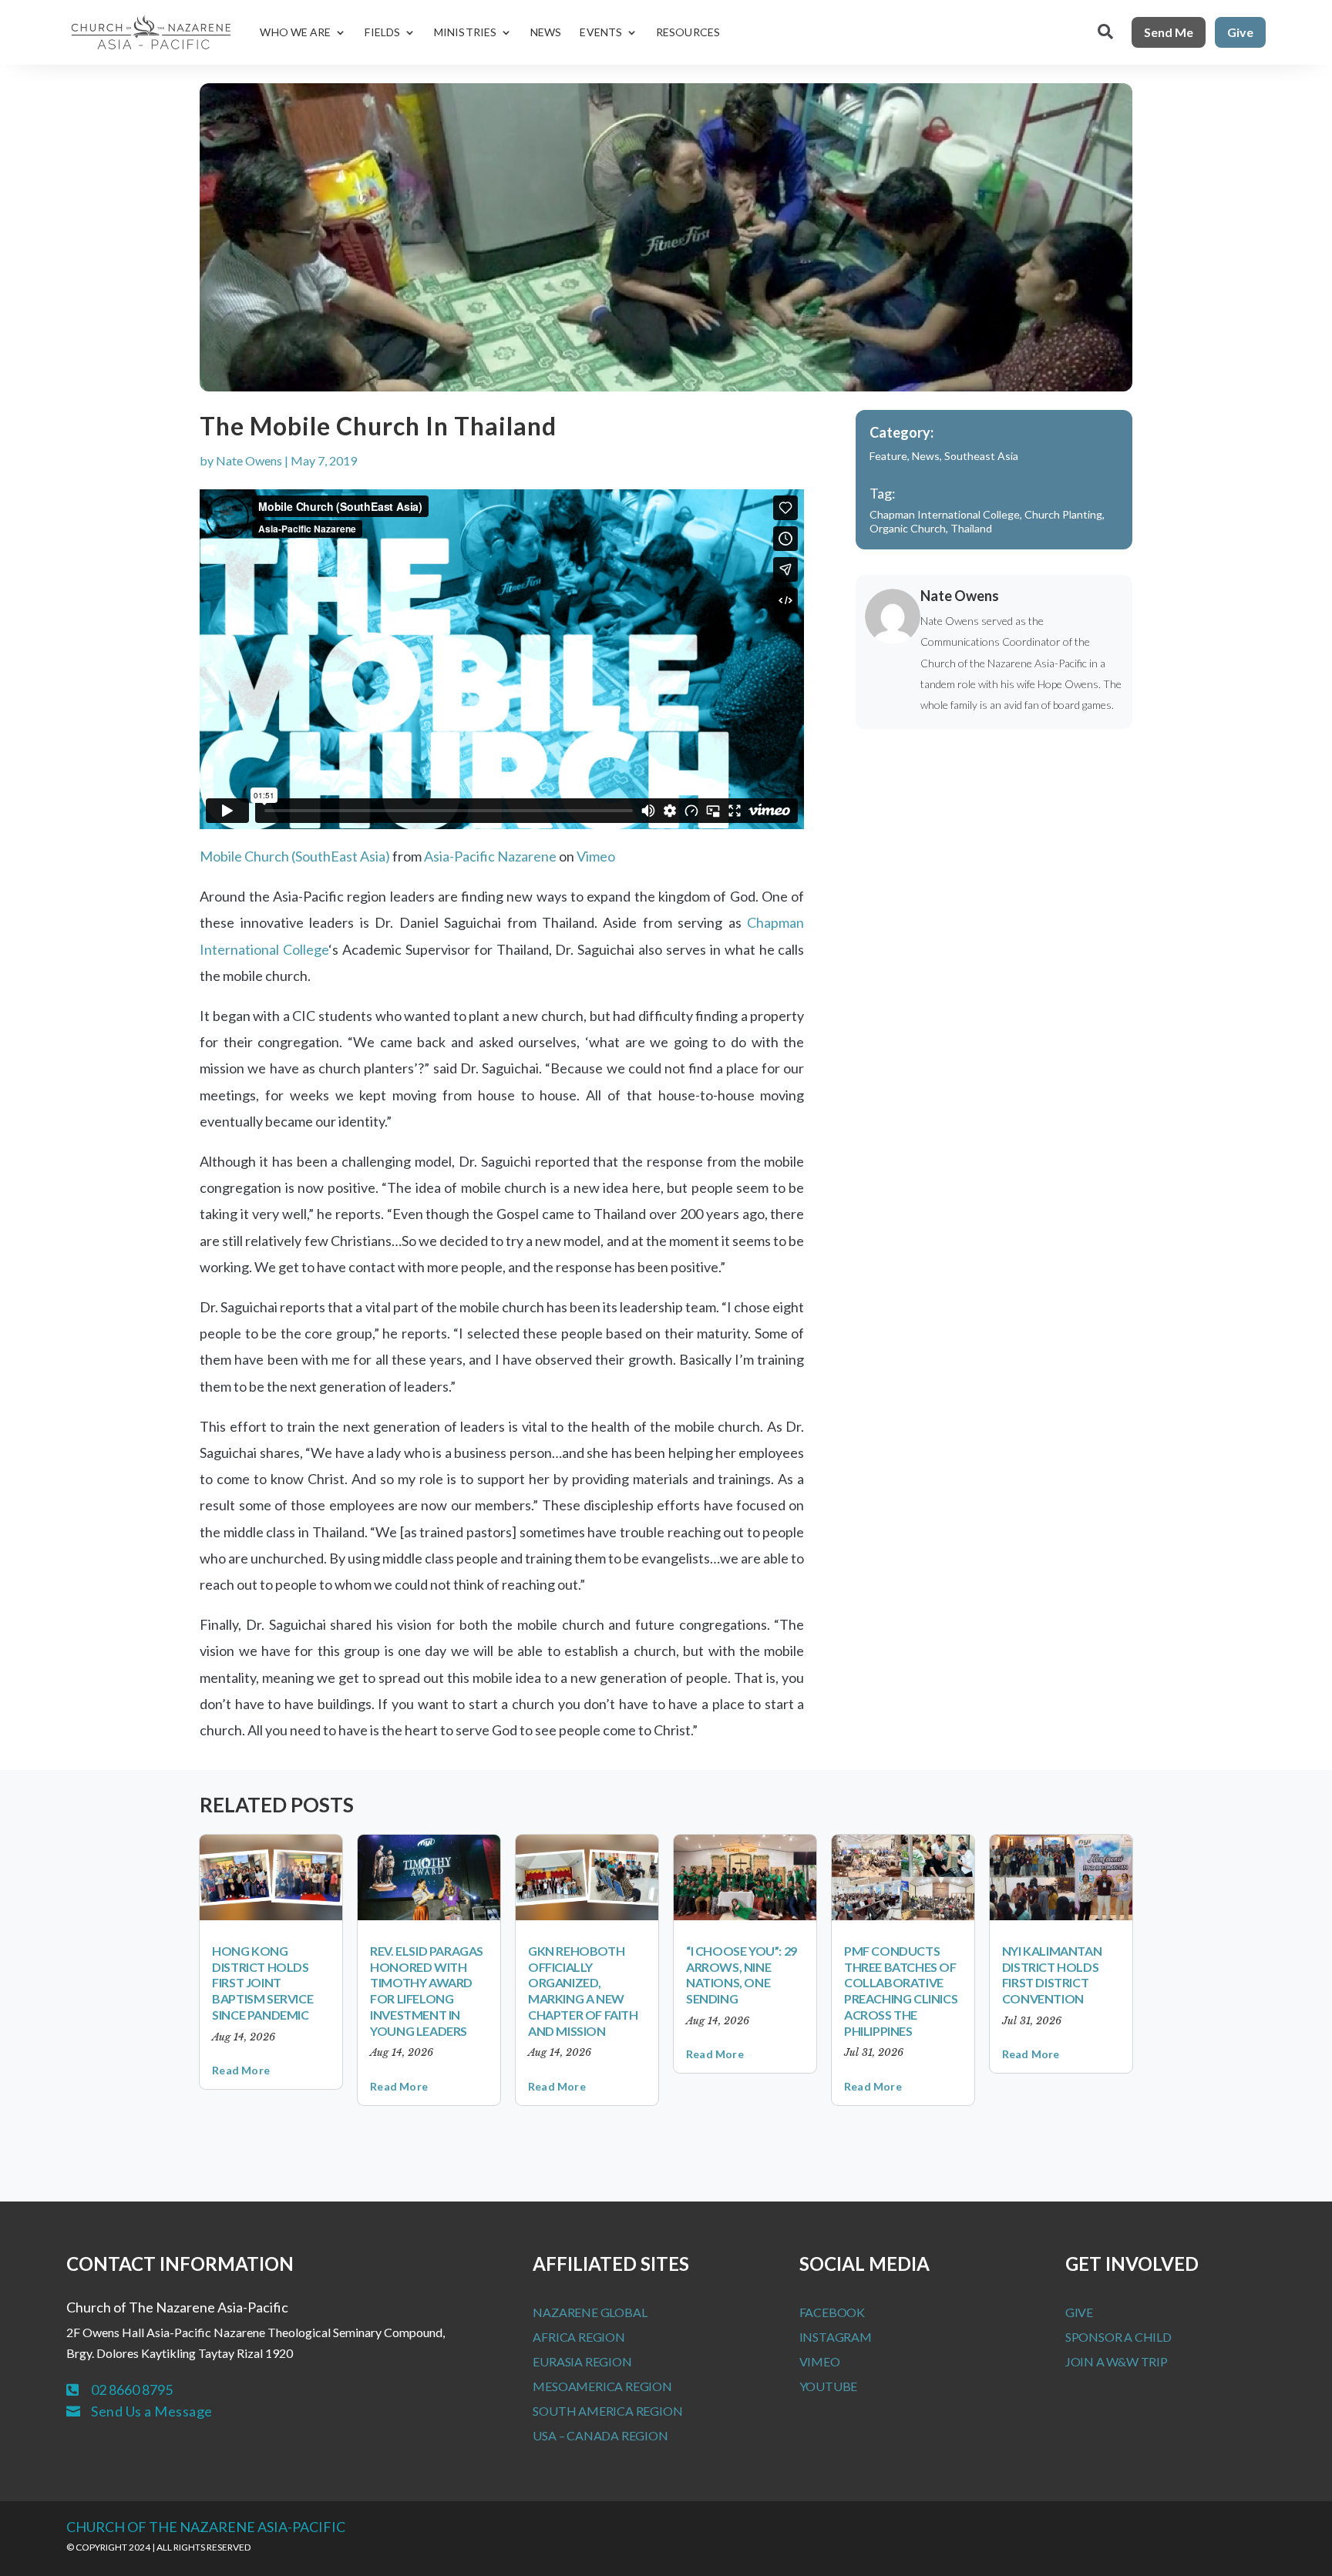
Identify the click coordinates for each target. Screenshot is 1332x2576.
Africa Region (579, 2337)
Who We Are (295, 32)
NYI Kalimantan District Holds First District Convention (1052, 1975)
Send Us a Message (152, 2411)
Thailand (971, 528)
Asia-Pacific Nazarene (490, 856)
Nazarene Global (590, 2312)
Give (1240, 32)
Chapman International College (945, 514)
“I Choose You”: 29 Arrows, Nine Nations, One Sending (742, 1975)
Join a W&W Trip (1117, 2361)
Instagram (836, 2337)
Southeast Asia (981, 456)
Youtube (829, 2386)
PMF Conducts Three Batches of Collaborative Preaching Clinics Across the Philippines (901, 1991)
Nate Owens (249, 460)
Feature (888, 456)
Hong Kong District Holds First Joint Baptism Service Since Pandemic (262, 1983)
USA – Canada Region (600, 2435)
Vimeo (596, 856)
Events (601, 32)
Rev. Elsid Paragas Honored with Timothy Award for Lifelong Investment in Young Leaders (427, 1991)
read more (241, 2070)
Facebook (832, 2312)
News (546, 32)
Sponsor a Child (1118, 2337)
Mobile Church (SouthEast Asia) (295, 856)
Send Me (1169, 32)
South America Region (607, 2411)
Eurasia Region (582, 2361)
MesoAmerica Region (602, 2386)
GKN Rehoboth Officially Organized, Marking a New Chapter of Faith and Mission (583, 1991)
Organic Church (908, 528)
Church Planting (1063, 514)
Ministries (465, 32)
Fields (382, 32)
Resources (688, 32)
